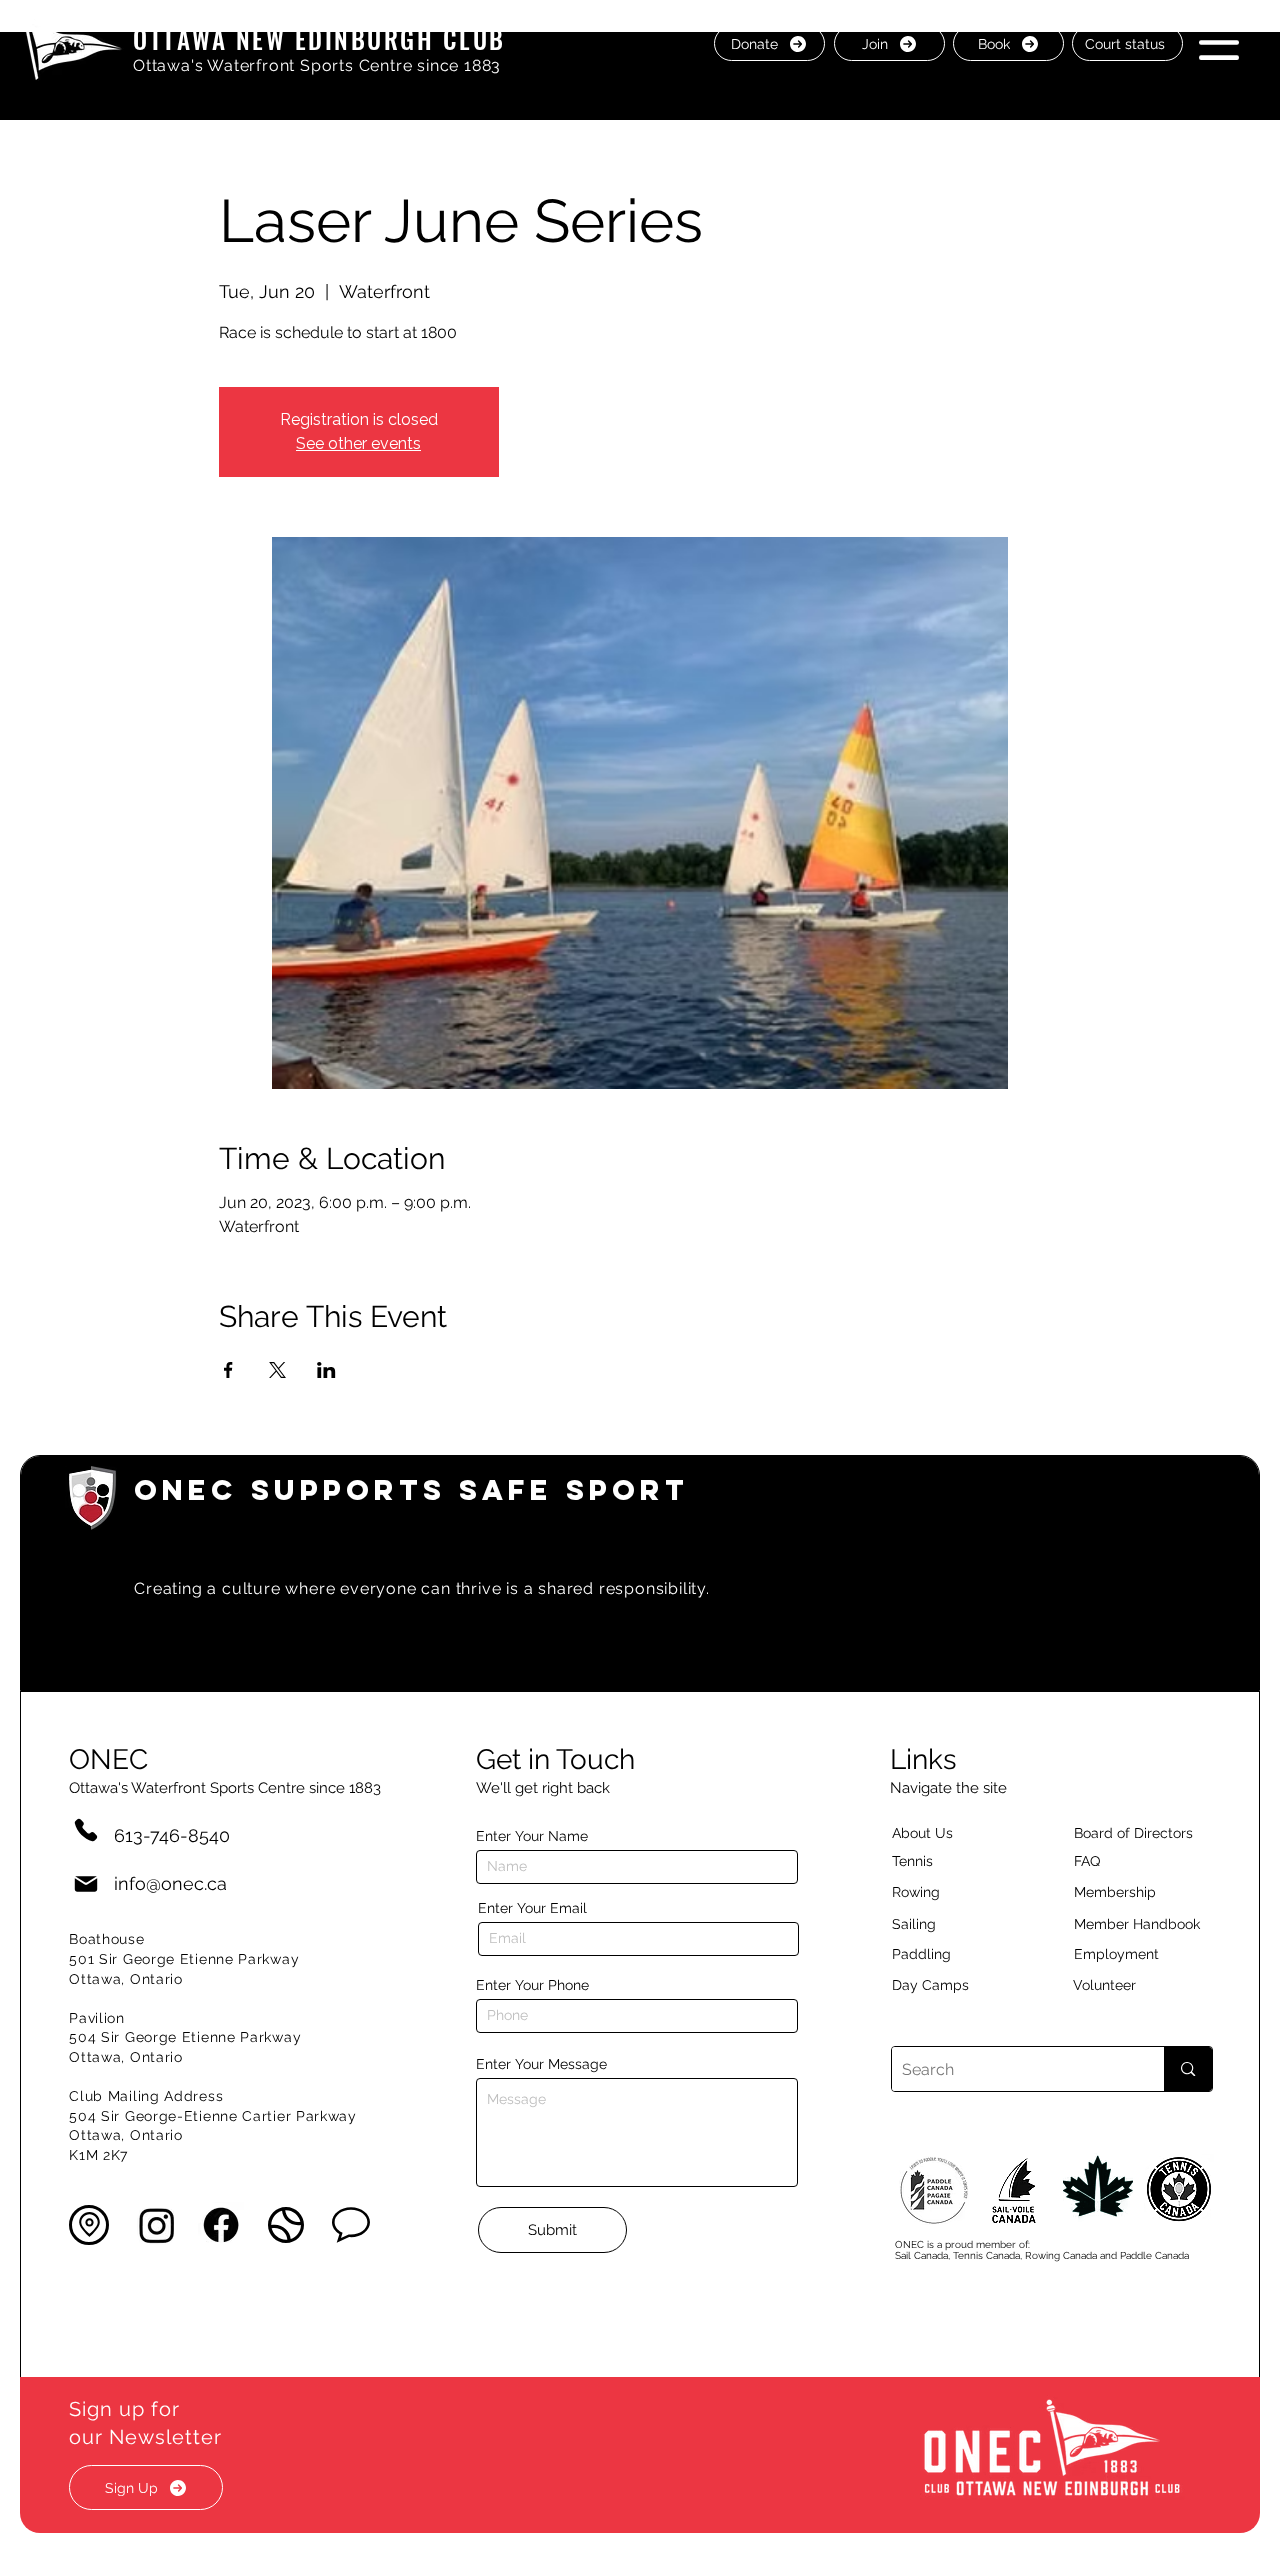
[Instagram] (157, 2225)
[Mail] (86, 1883)
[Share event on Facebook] (228, 1370)
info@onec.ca (170, 1883)
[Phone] (86, 1829)
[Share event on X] (277, 1370)
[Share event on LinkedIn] (326, 1370)
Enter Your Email (532, 1908)
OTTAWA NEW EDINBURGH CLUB (319, 38)
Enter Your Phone (532, 1985)
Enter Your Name (532, 1836)
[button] (1219, 42)
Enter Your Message (541, 2064)
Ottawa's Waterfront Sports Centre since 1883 (317, 65)
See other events (358, 443)
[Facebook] (221, 2225)
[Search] (1187, 2069)
